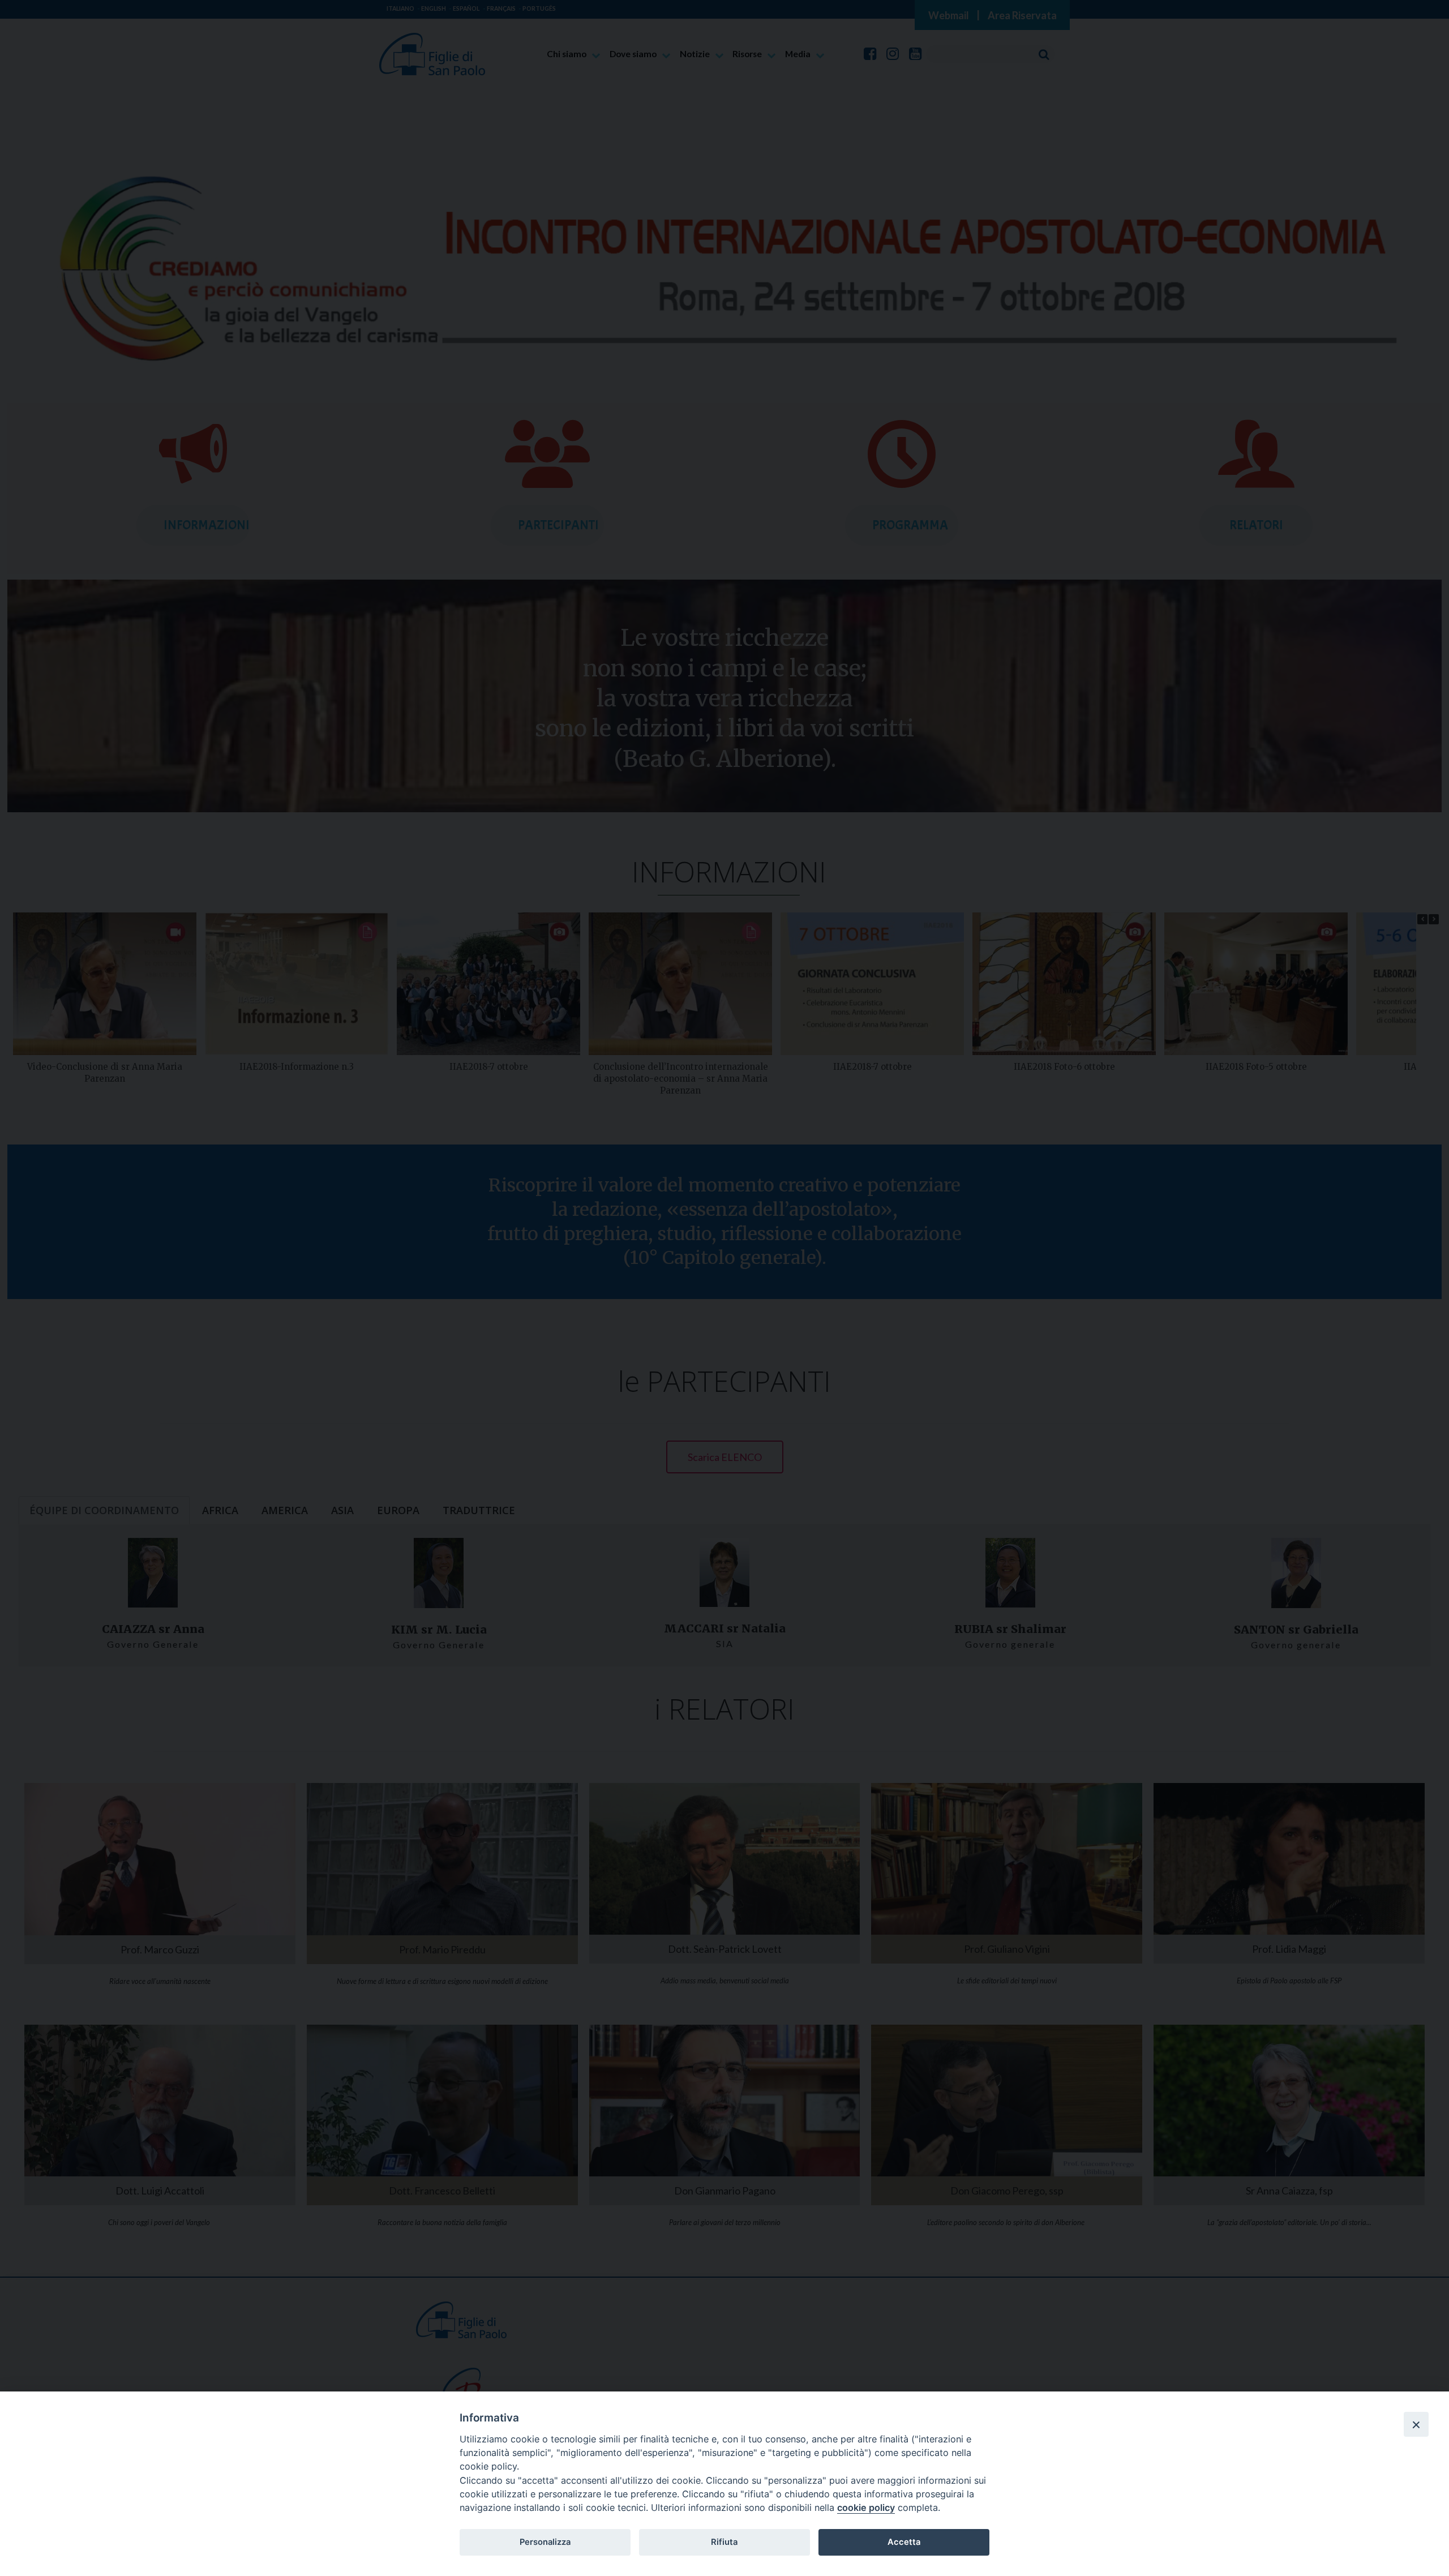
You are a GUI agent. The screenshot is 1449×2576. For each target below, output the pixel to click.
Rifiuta (724, 2542)
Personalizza (545, 2542)
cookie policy (866, 2508)
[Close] (1416, 2424)
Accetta (904, 2542)
